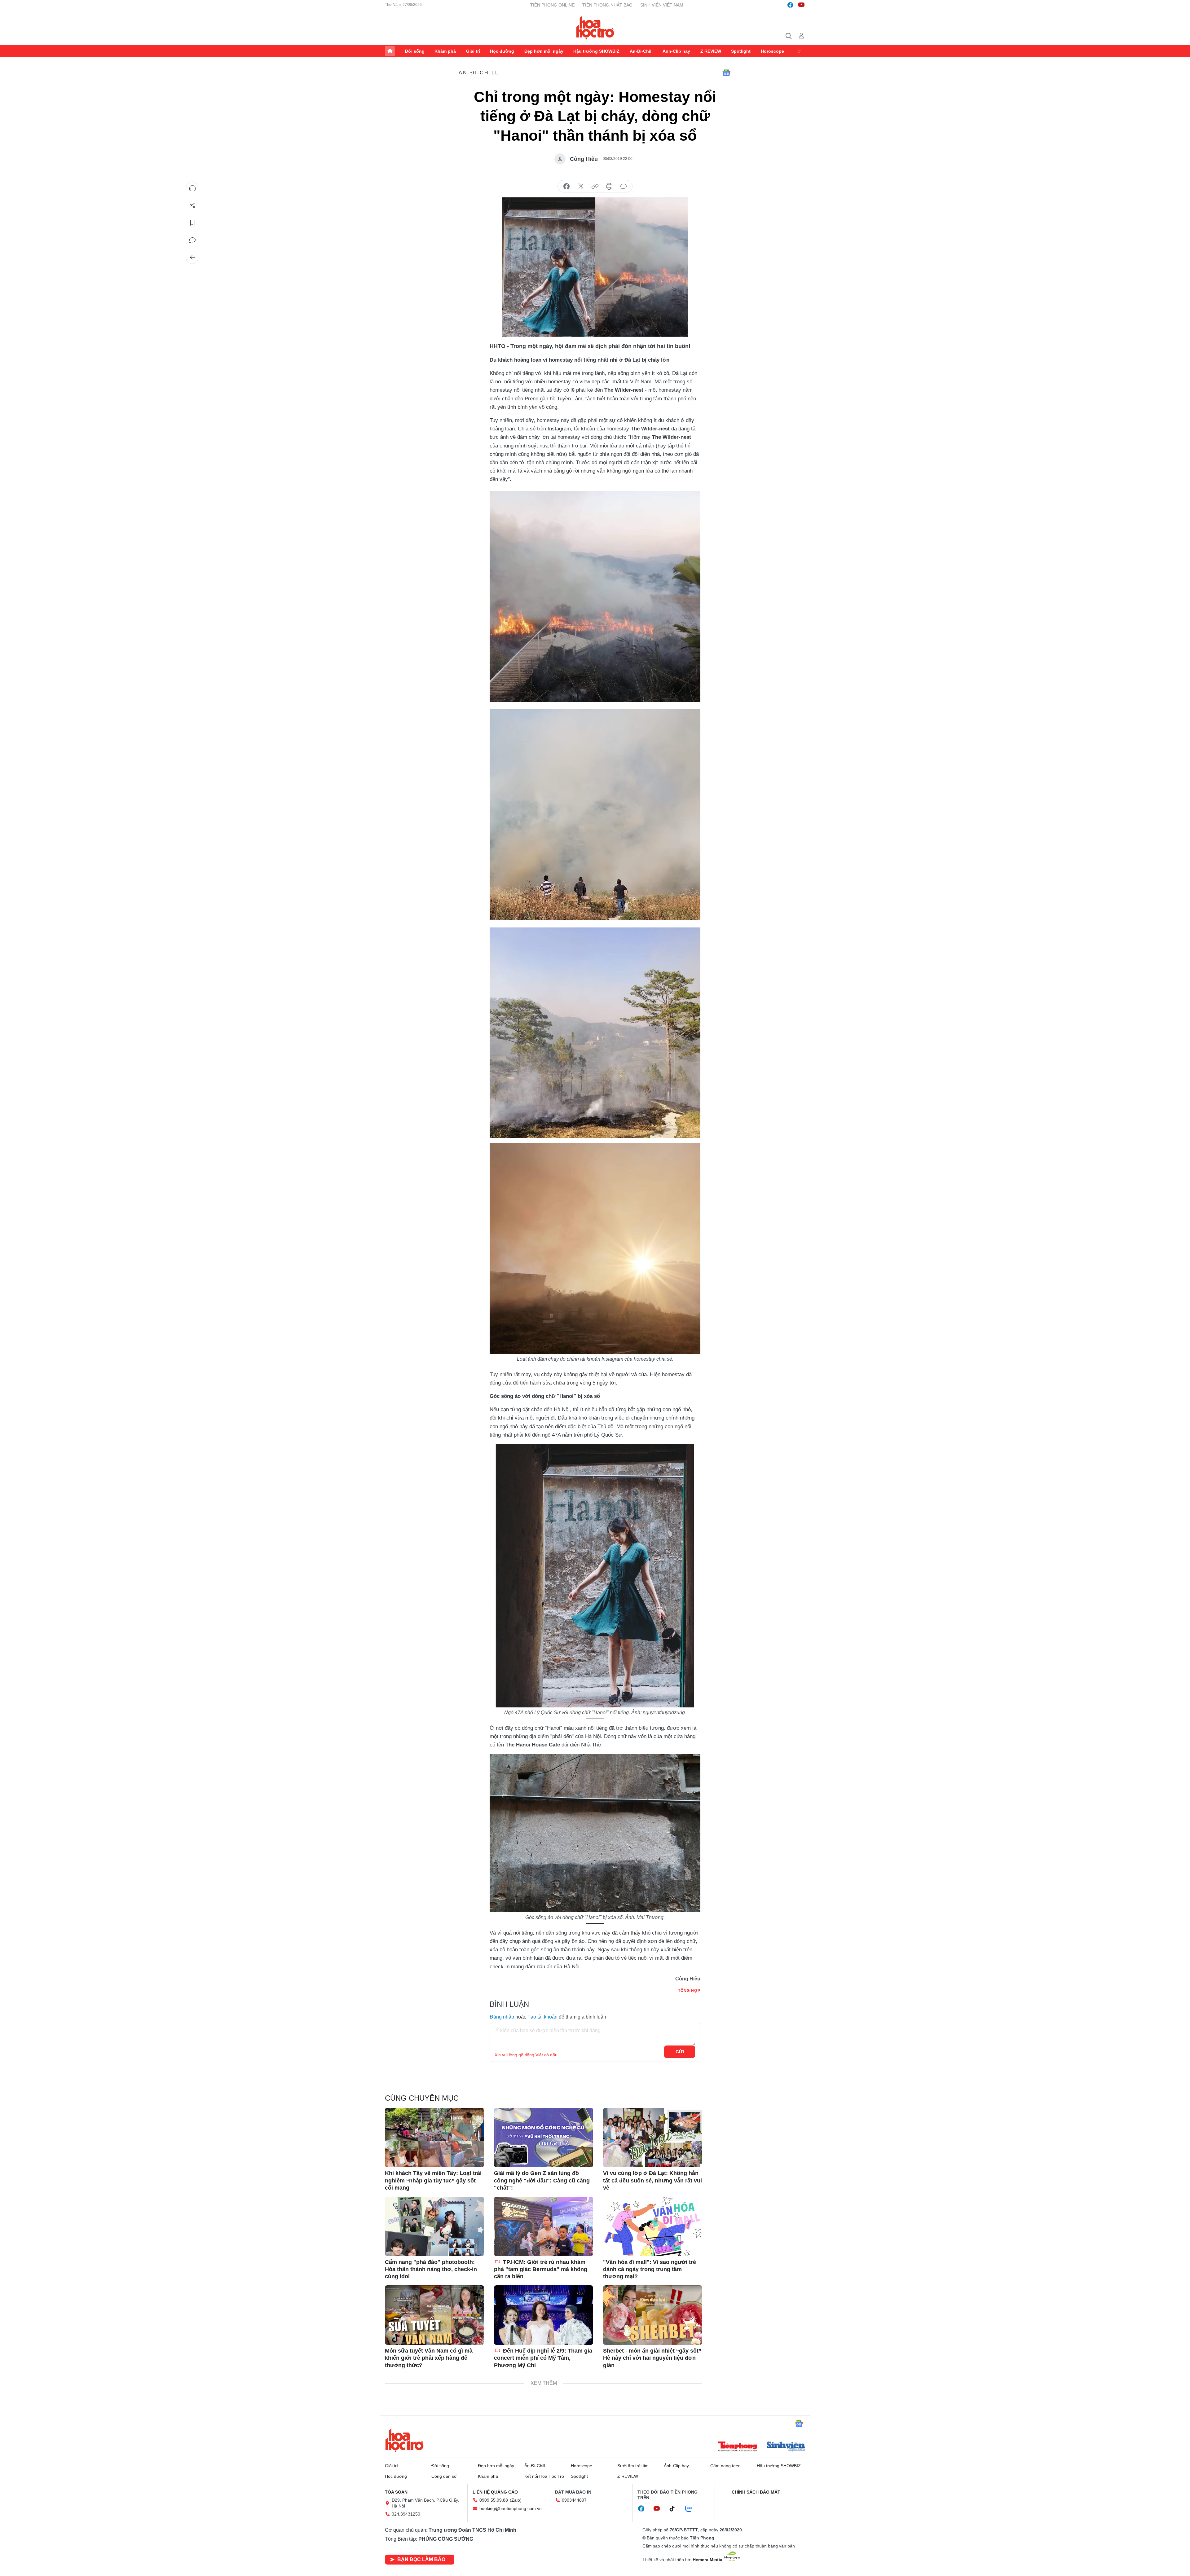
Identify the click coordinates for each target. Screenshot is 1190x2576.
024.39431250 (406, 2514)
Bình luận (192, 240)
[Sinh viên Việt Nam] (786, 2447)
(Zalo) (516, 2500)
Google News (726, 73)
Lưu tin (192, 223)
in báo (609, 187)
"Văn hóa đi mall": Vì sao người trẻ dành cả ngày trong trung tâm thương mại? (650, 2269)
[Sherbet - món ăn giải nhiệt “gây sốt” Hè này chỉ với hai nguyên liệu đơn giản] (653, 2315)
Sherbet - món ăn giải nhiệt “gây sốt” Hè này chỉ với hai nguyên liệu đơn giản (652, 2358)
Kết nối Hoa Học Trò (544, 2476)
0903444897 (574, 2500)
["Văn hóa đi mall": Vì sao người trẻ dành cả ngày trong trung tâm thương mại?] (653, 2226)
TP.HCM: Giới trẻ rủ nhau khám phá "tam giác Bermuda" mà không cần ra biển (541, 2269)
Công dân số (444, 2476)
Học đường (502, 51)
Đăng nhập (502, 2017)
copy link (595, 187)
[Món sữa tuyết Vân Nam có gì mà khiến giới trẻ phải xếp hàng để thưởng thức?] (434, 2315)
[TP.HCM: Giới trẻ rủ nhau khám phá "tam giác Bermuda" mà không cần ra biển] (544, 2226)
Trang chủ (390, 51)
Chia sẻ (192, 205)
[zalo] (692, 2509)
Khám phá (445, 51)
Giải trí (473, 51)
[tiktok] (675, 2509)
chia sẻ (566, 187)
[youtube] (801, 5)
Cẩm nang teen (725, 2466)
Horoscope (772, 51)
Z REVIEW (711, 51)
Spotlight (741, 51)
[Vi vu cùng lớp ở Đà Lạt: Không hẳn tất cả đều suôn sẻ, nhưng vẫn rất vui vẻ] (653, 2138)
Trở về (192, 258)
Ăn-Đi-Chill (641, 51)
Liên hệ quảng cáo (495, 2492)
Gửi (680, 2052)
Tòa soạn (396, 2492)
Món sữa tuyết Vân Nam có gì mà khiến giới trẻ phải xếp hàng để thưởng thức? (429, 2358)
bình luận (624, 187)
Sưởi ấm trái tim (633, 2466)
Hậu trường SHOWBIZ (596, 51)
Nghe (192, 188)
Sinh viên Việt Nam (662, 5)
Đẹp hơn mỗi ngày (544, 51)
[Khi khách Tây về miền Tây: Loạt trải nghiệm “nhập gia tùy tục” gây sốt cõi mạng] (434, 2138)
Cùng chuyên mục (422, 2098)
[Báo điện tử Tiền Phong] (738, 2447)
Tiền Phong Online (552, 5)
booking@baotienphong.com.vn (511, 2508)
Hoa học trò (404, 2440)
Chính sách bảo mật (756, 2492)
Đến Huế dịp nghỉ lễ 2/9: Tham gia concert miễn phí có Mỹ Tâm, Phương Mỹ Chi (543, 2358)
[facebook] (790, 5)
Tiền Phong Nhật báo (607, 5)
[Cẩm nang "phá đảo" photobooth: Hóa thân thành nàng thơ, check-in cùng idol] (434, 2226)
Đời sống (415, 51)
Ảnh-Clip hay (676, 51)
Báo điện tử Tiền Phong (595, 28)
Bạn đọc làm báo (421, 2559)
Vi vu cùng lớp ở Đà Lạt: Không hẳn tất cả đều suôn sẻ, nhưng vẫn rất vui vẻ (652, 2180)
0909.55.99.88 (494, 2500)
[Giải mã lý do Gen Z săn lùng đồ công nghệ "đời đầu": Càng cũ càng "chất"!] (544, 2138)
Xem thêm (800, 51)
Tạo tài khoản (542, 2017)
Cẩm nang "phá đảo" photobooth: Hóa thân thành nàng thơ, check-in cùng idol (431, 2269)
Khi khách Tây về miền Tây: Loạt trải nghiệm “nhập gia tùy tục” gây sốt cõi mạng (433, 2180)
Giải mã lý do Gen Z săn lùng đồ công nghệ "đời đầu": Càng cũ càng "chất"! (542, 2180)
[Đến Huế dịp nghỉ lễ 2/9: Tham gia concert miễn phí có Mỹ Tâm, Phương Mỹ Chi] (544, 2315)
